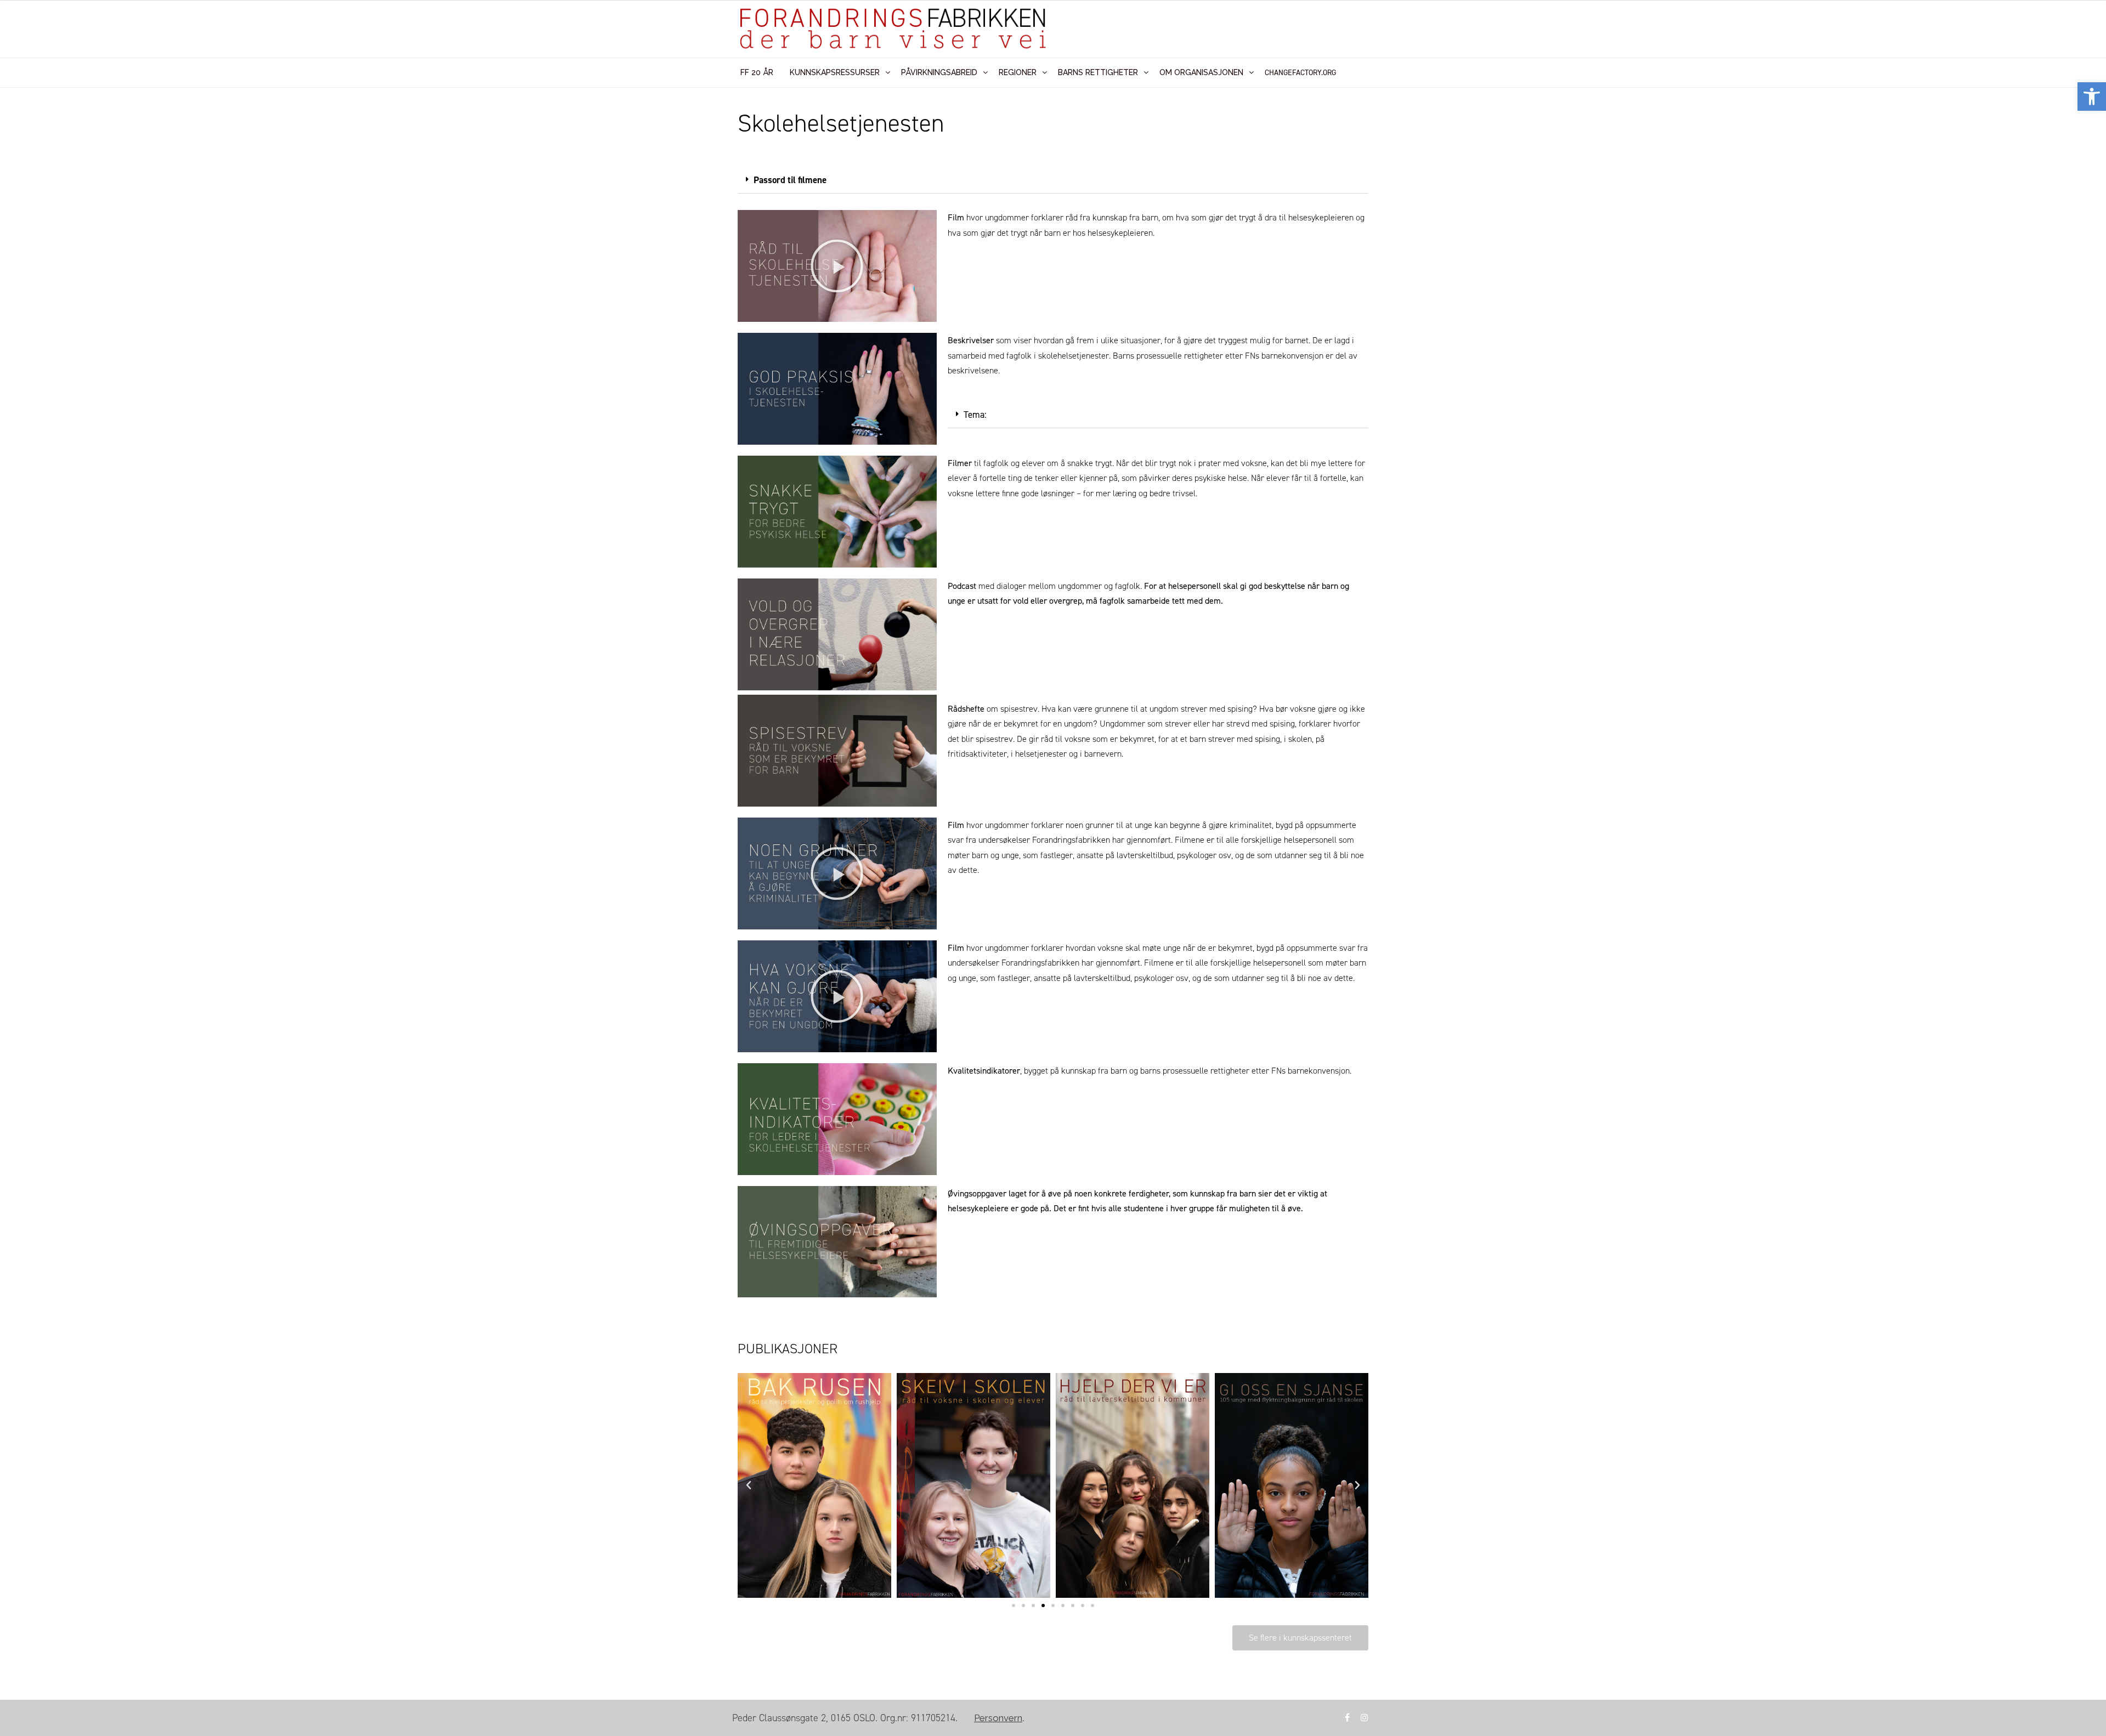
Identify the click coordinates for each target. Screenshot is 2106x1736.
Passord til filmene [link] (790, 180)
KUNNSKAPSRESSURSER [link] (835, 72)
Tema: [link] (975, 415)
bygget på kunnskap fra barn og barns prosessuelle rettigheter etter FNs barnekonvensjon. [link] (1188, 1071)
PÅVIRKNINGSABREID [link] (939, 72)
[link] (2092, 97)
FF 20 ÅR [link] (757, 72)
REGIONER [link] (1018, 72)
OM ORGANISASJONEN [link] (1201, 72)
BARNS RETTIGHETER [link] (1098, 72)
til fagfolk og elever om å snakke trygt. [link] (1032, 463)
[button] (1053, 180)
